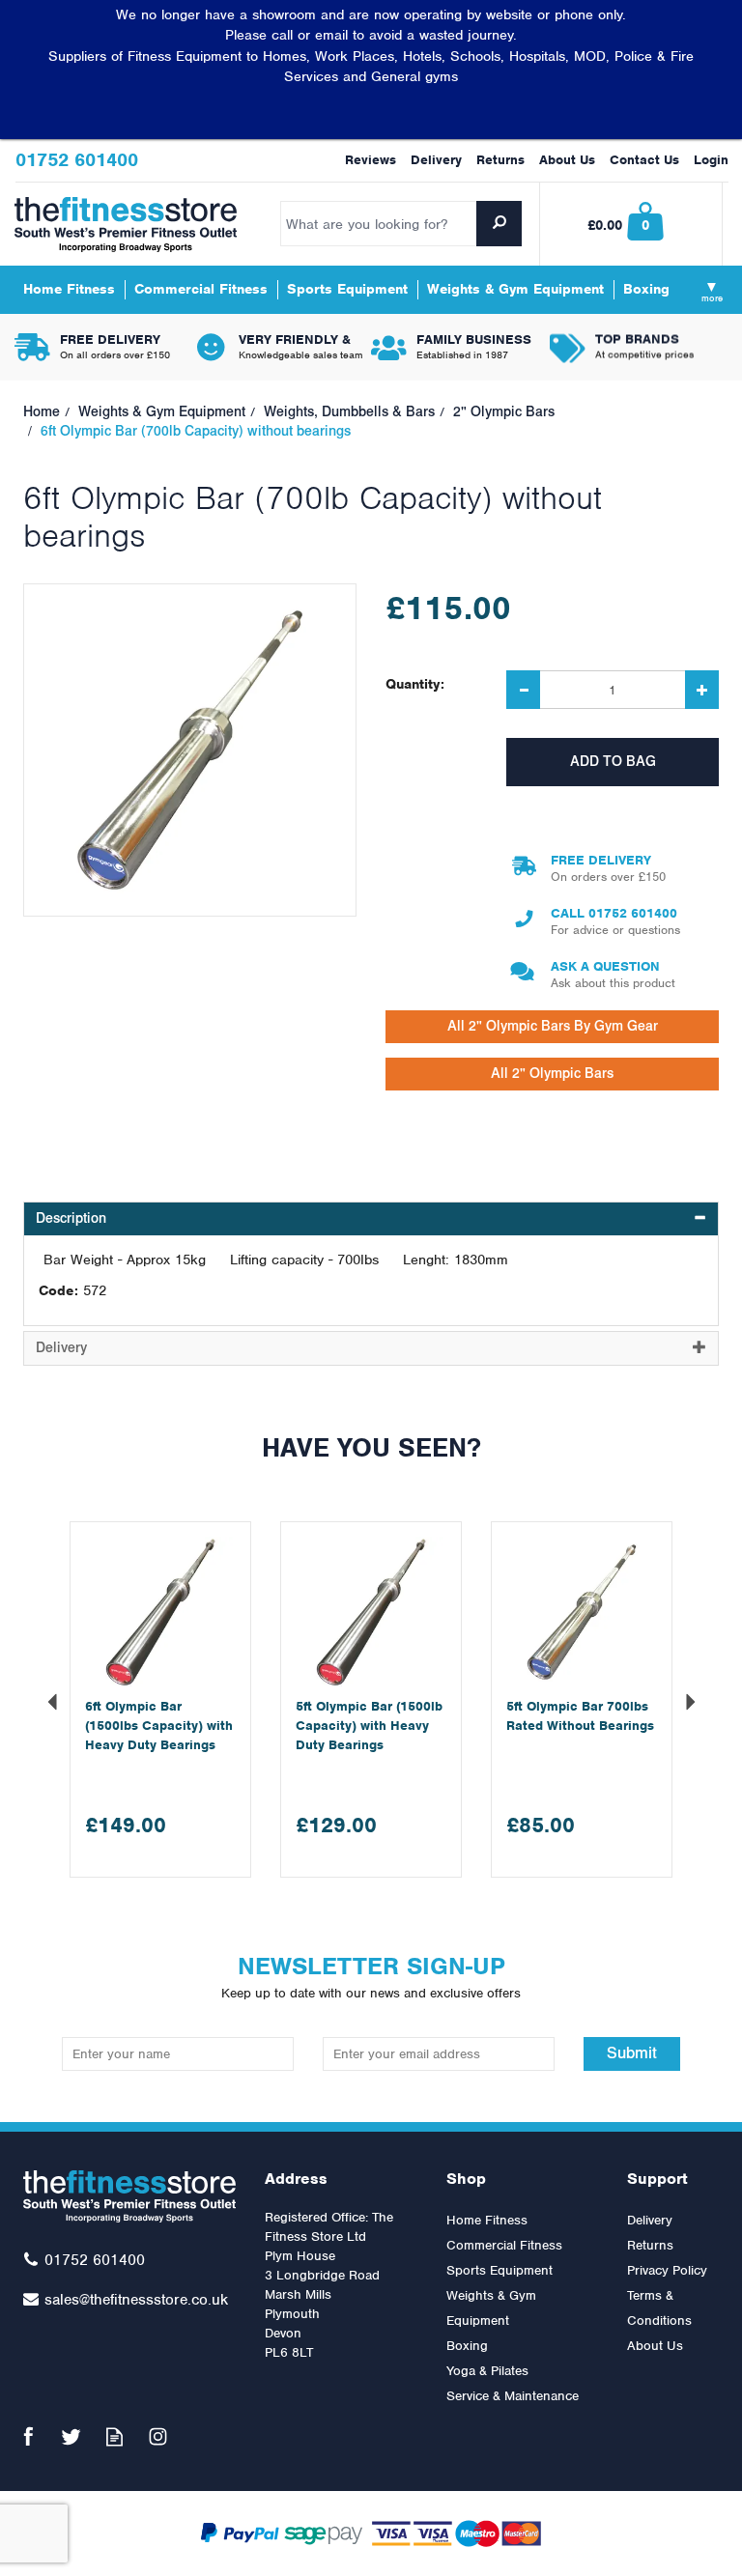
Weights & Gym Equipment (491, 2308)
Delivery (650, 2220)
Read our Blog (114, 2436)
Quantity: (415, 684)
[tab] (371, 1219)
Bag (632, 224)
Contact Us (644, 160)
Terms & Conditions (659, 2308)
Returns (650, 2245)
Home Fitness (487, 2220)
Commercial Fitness (504, 2245)
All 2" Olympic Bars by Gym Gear (553, 1026)
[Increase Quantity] (702, 690)
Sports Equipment (499, 2270)
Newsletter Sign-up (371, 1976)
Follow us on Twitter (71, 2436)
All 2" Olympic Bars (552, 1074)
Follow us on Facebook (28, 2436)
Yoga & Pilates (487, 2371)
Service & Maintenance (513, 2396)
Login (711, 160)
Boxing (467, 2346)
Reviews (371, 160)
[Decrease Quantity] (523, 690)
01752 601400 (633, 913)
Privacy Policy (667, 2270)
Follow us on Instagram (158, 2436)
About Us (655, 2346)
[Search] (499, 224)
